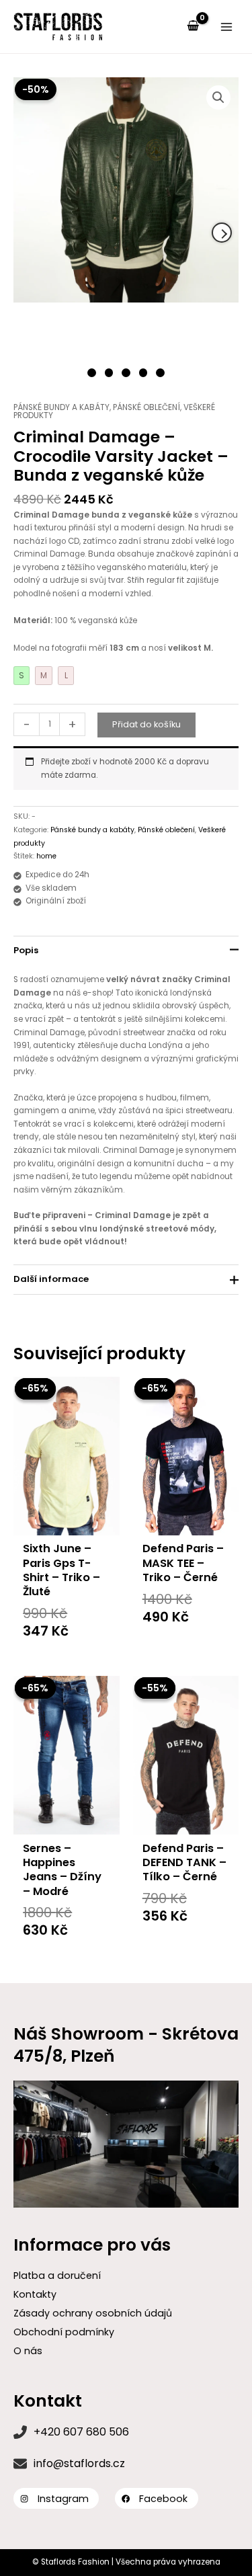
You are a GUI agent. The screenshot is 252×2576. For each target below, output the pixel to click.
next (222, 233)
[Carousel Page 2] (109, 373)
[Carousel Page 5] (160, 373)
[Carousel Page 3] (126, 373)
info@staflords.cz (79, 2463)
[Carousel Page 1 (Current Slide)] (92, 373)
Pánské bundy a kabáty (61, 407)
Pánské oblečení (146, 407)
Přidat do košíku (146, 724)
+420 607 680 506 (81, 2432)
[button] (218, 97)
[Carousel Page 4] (143, 373)
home (46, 856)
